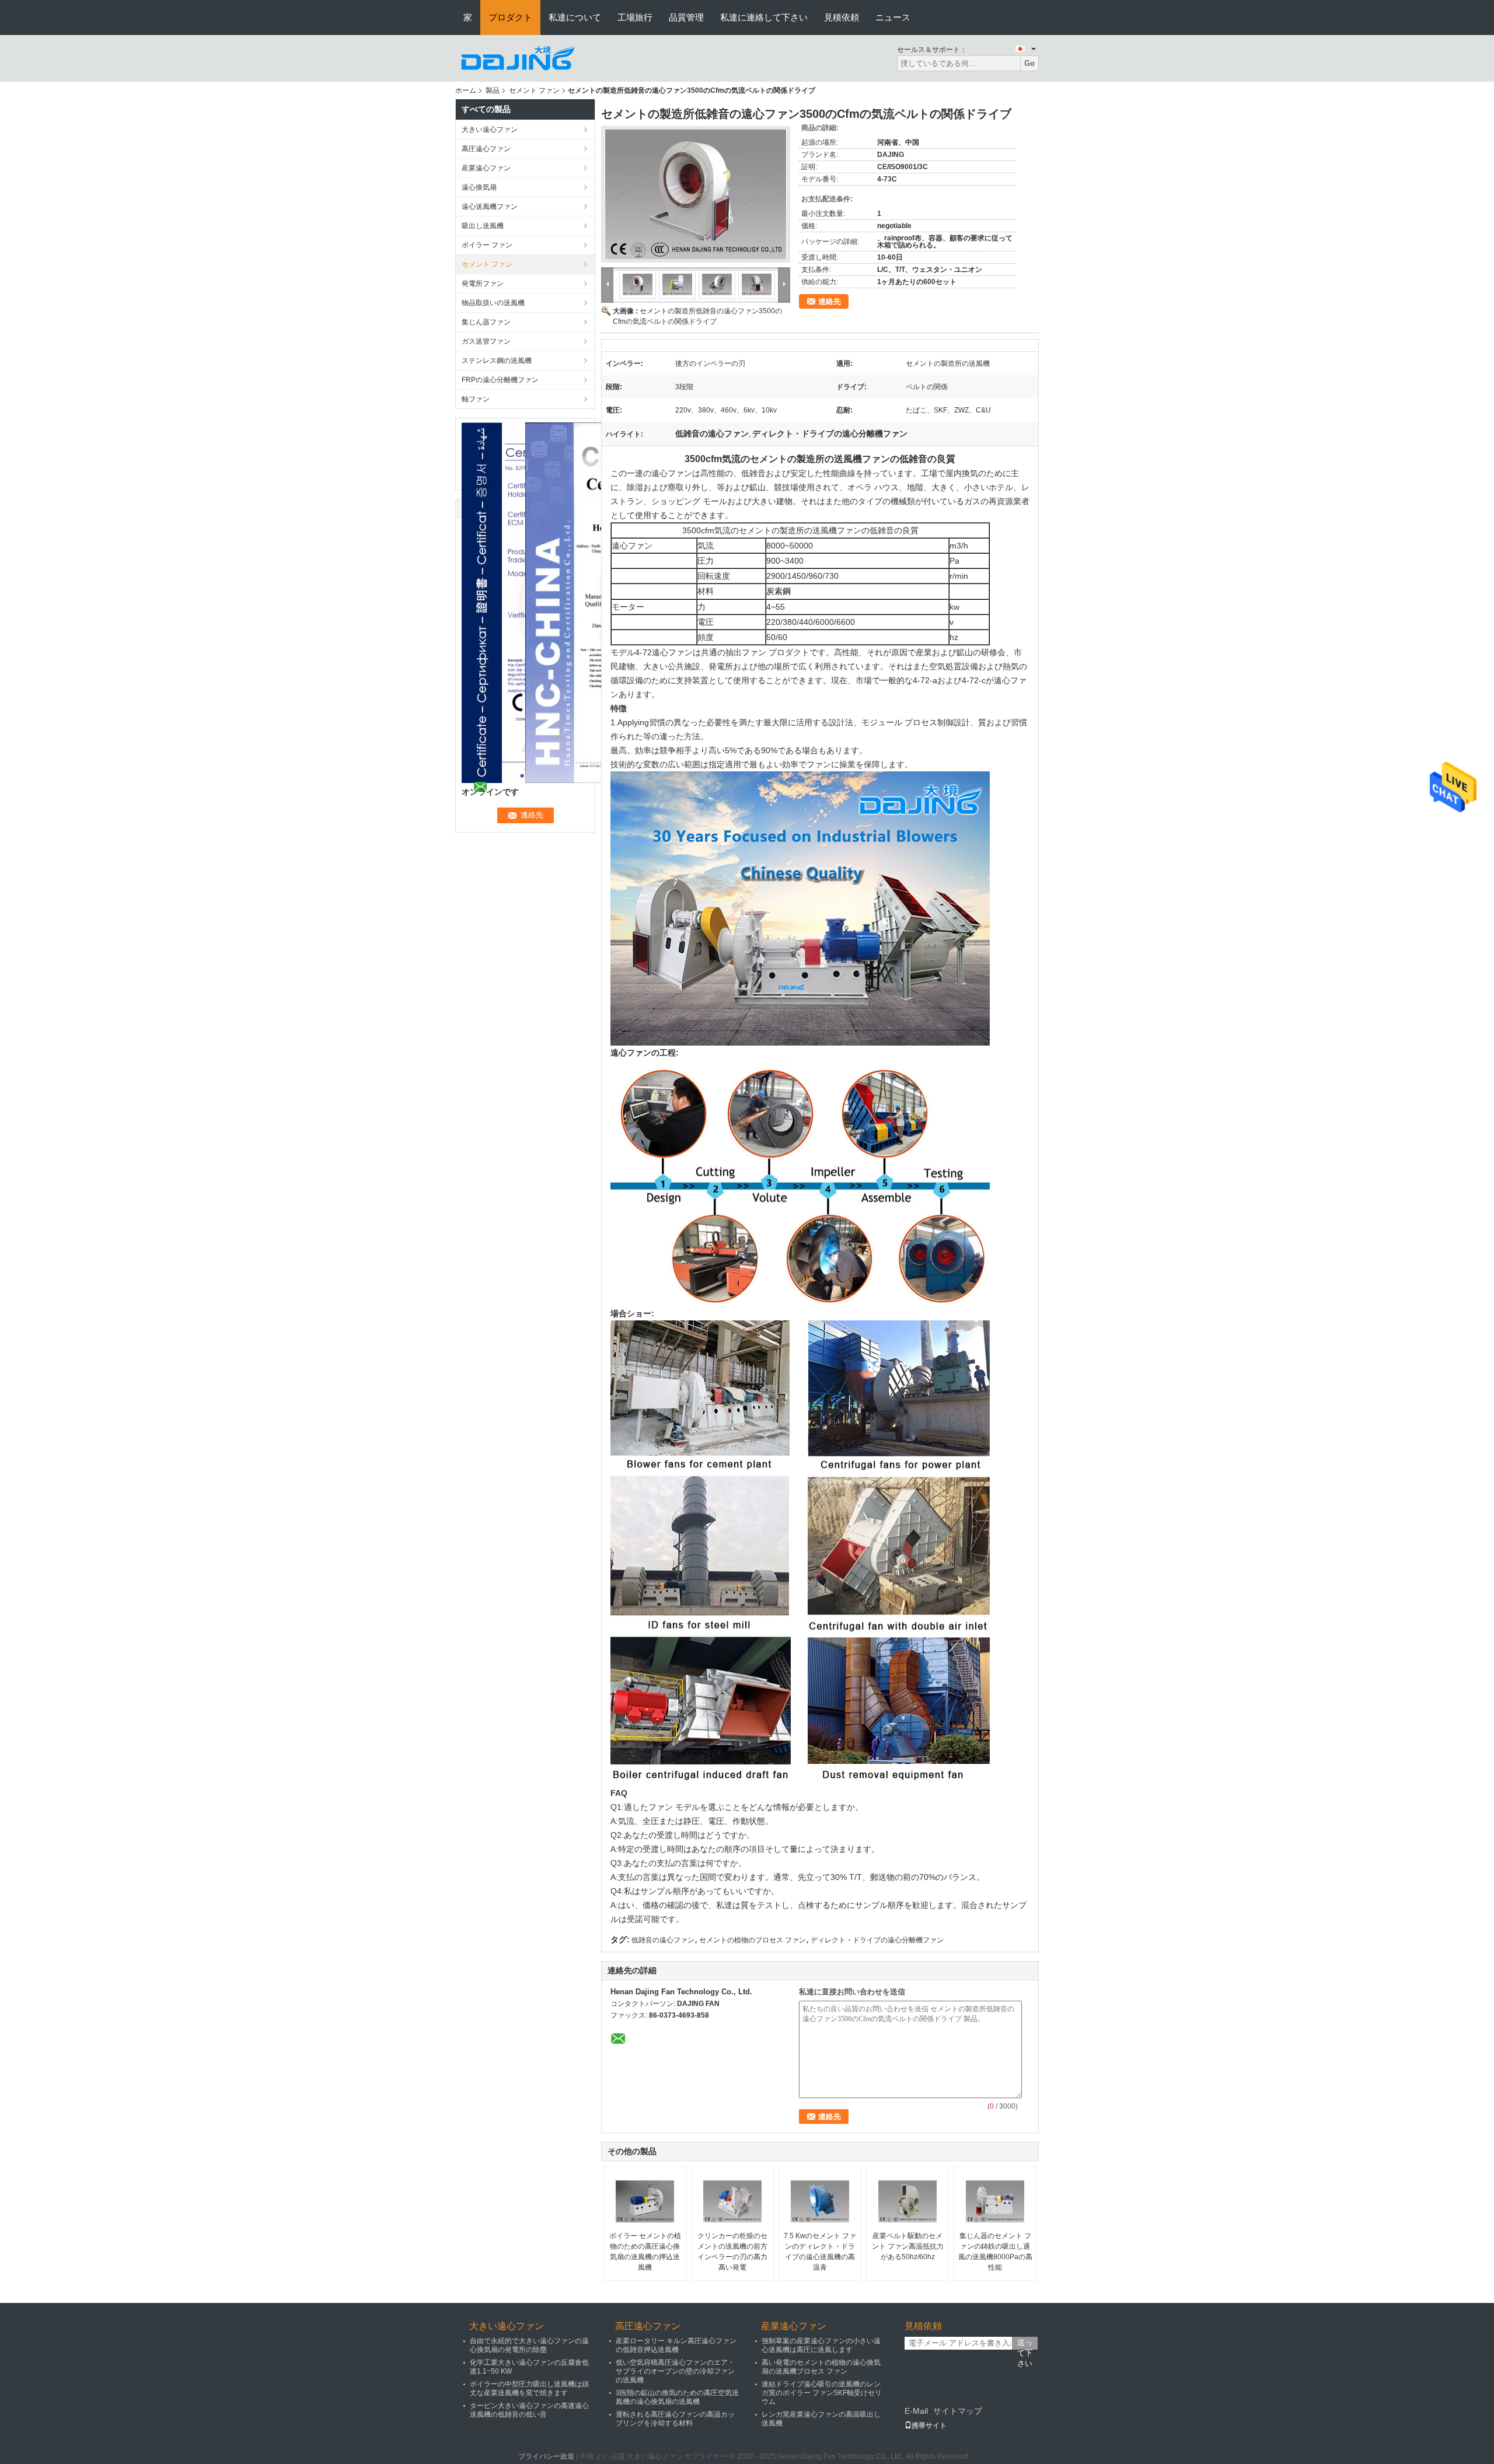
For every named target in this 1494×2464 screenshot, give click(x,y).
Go (1029, 63)
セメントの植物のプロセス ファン (753, 1940)
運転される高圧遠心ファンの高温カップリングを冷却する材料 (675, 2419)
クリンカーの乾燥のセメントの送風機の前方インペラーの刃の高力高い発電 (732, 2252)
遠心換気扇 (479, 187)
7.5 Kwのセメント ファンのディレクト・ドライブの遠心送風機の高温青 (820, 2252)
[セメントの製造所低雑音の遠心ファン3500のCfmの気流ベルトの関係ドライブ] (696, 194)
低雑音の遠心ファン (663, 1940)
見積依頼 (842, 17)
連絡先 (830, 301)
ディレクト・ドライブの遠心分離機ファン (877, 1940)
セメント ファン (534, 90)
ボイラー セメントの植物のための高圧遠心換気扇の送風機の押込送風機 (645, 2252)
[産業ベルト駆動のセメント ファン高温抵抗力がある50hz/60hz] (907, 2201)
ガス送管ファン (486, 341)
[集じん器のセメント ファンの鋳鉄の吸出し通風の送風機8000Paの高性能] (995, 2201)
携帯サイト (929, 2425)
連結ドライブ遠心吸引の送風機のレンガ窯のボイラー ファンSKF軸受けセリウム (822, 2393)
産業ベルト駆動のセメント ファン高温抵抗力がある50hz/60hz (908, 2246)
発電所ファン (483, 284)
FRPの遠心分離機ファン (500, 380)
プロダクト (510, 17)
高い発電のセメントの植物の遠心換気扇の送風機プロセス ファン (821, 2367)
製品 (493, 90)
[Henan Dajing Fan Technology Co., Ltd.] (519, 58)
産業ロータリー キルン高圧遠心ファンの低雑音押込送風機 (676, 2345)
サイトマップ (958, 2411)
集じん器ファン (486, 322)
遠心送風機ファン (490, 207)
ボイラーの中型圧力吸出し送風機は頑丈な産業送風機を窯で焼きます (529, 2388)
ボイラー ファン (487, 245)
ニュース (893, 17)
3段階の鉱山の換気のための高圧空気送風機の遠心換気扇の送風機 (677, 2397)
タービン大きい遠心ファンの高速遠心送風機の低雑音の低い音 (529, 2410)
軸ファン (476, 399)
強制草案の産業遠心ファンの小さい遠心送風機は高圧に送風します (821, 2345)
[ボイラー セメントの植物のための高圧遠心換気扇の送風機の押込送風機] (645, 2201)
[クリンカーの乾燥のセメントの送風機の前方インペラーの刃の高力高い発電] (732, 2201)
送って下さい (1025, 2344)
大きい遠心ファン (490, 130)
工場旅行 (635, 17)
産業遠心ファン (486, 168)
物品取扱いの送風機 (493, 303)
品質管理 (686, 17)
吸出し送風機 (483, 226)
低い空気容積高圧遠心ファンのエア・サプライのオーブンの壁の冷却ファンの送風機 (675, 2371)
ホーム (466, 90)
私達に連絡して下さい (764, 17)
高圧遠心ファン (486, 149)
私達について (575, 17)
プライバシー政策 (546, 2456)
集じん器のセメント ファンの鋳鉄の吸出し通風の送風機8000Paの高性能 (995, 2252)
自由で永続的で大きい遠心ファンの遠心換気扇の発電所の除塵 (529, 2345)
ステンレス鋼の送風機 (497, 361)
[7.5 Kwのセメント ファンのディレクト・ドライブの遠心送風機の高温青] (820, 2201)
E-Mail (916, 2411)
